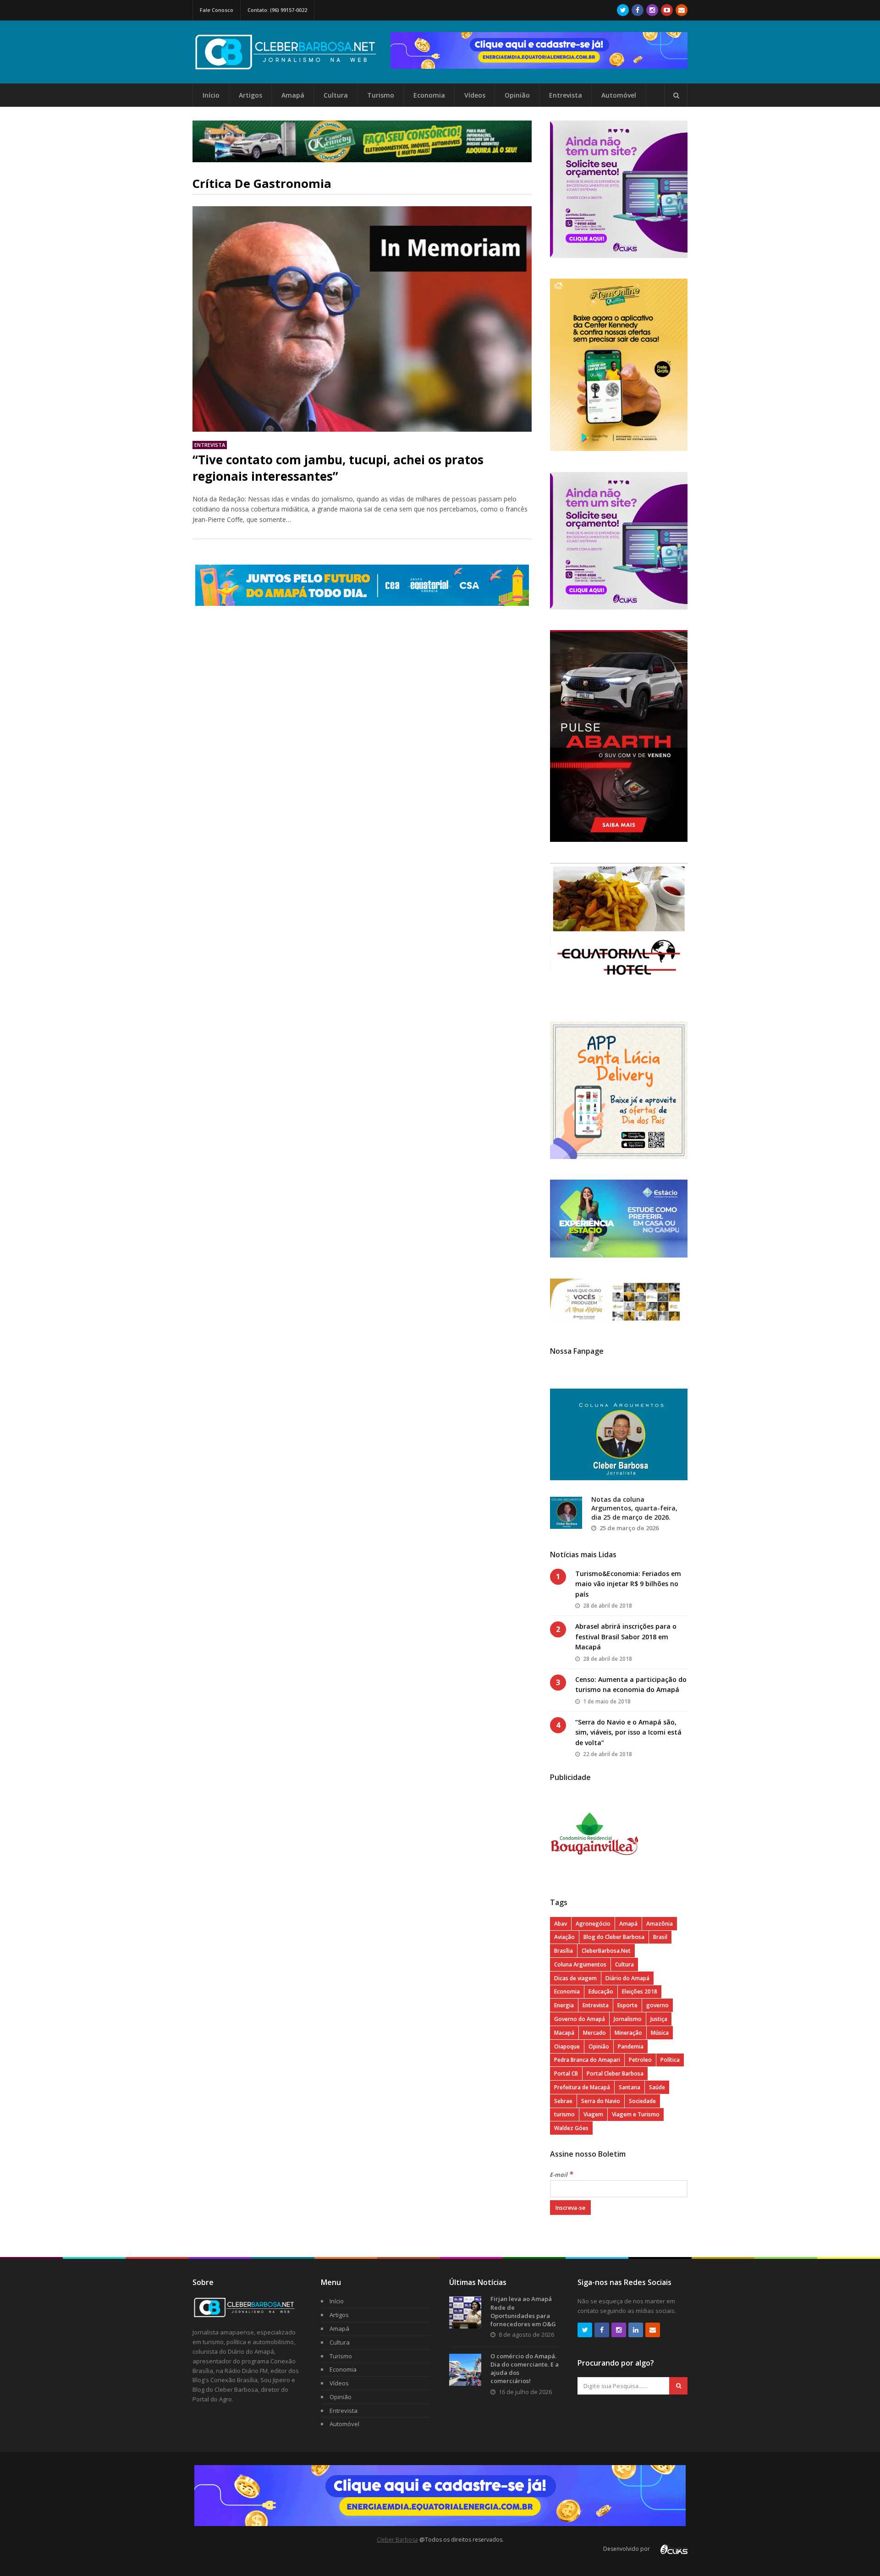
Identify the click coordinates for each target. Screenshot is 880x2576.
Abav (561, 1924)
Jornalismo (628, 2019)
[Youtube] (667, 10)
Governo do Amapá (580, 2019)
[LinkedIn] (636, 2330)
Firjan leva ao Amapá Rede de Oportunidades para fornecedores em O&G (523, 2311)
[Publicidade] (539, 50)
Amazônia (660, 1924)
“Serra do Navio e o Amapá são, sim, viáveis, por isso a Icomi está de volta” (628, 1732)
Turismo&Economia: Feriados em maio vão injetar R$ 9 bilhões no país (628, 1584)
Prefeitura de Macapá (582, 2087)
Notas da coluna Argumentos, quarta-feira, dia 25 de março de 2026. (634, 1508)
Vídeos (475, 95)
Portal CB (566, 2073)
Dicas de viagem (575, 1978)
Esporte (627, 2005)
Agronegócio (593, 1924)
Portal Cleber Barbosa (615, 2073)
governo (657, 2005)
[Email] (682, 10)
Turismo (381, 95)
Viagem (593, 2114)
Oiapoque (567, 2046)
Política (670, 2060)
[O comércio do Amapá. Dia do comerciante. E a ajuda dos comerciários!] (465, 2370)
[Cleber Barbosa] (291, 66)
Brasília (564, 1951)
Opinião (517, 95)
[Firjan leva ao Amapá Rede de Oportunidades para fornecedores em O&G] (465, 2312)
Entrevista (566, 95)
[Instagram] (652, 10)
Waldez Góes (571, 2128)
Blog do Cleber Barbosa (614, 1937)
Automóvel (619, 95)
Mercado (594, 2033)
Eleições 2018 (640, 1991)
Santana (630, 2087)
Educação (601, 1991)
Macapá (564, 2033)
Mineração (628, 2033)
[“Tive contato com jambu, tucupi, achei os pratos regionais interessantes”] (362, 319)
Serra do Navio (601, 2101)
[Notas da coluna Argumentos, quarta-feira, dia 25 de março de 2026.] (566, 1513)
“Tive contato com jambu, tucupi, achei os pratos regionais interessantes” (338, 468)
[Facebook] (638, 10)
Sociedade (642, 2101)
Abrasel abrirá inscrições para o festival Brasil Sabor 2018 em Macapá (626, 1637)
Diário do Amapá (627, 1978)
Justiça (659, 2019)
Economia (429, 95)
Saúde (657, 2087)
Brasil (660, 1937)
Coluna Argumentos (580, 1964)
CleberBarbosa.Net (606, 1951)
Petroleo (640, 2060)
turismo (564, 2114)
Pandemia (631, 2046)
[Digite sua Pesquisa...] (676, 95)
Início (211, 95)
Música (660, 2033)
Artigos (250, 95)
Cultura (336, 95)
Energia (564, 2005)
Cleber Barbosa (397, 2540)
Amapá (293, 95)
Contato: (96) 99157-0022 (277, 10)
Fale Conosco (217, 10)
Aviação (564, 1937)
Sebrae (563, 2101)
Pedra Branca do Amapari (587, 2060)
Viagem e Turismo (636, 2114)
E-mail (562, 2175)
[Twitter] (623, 10)
